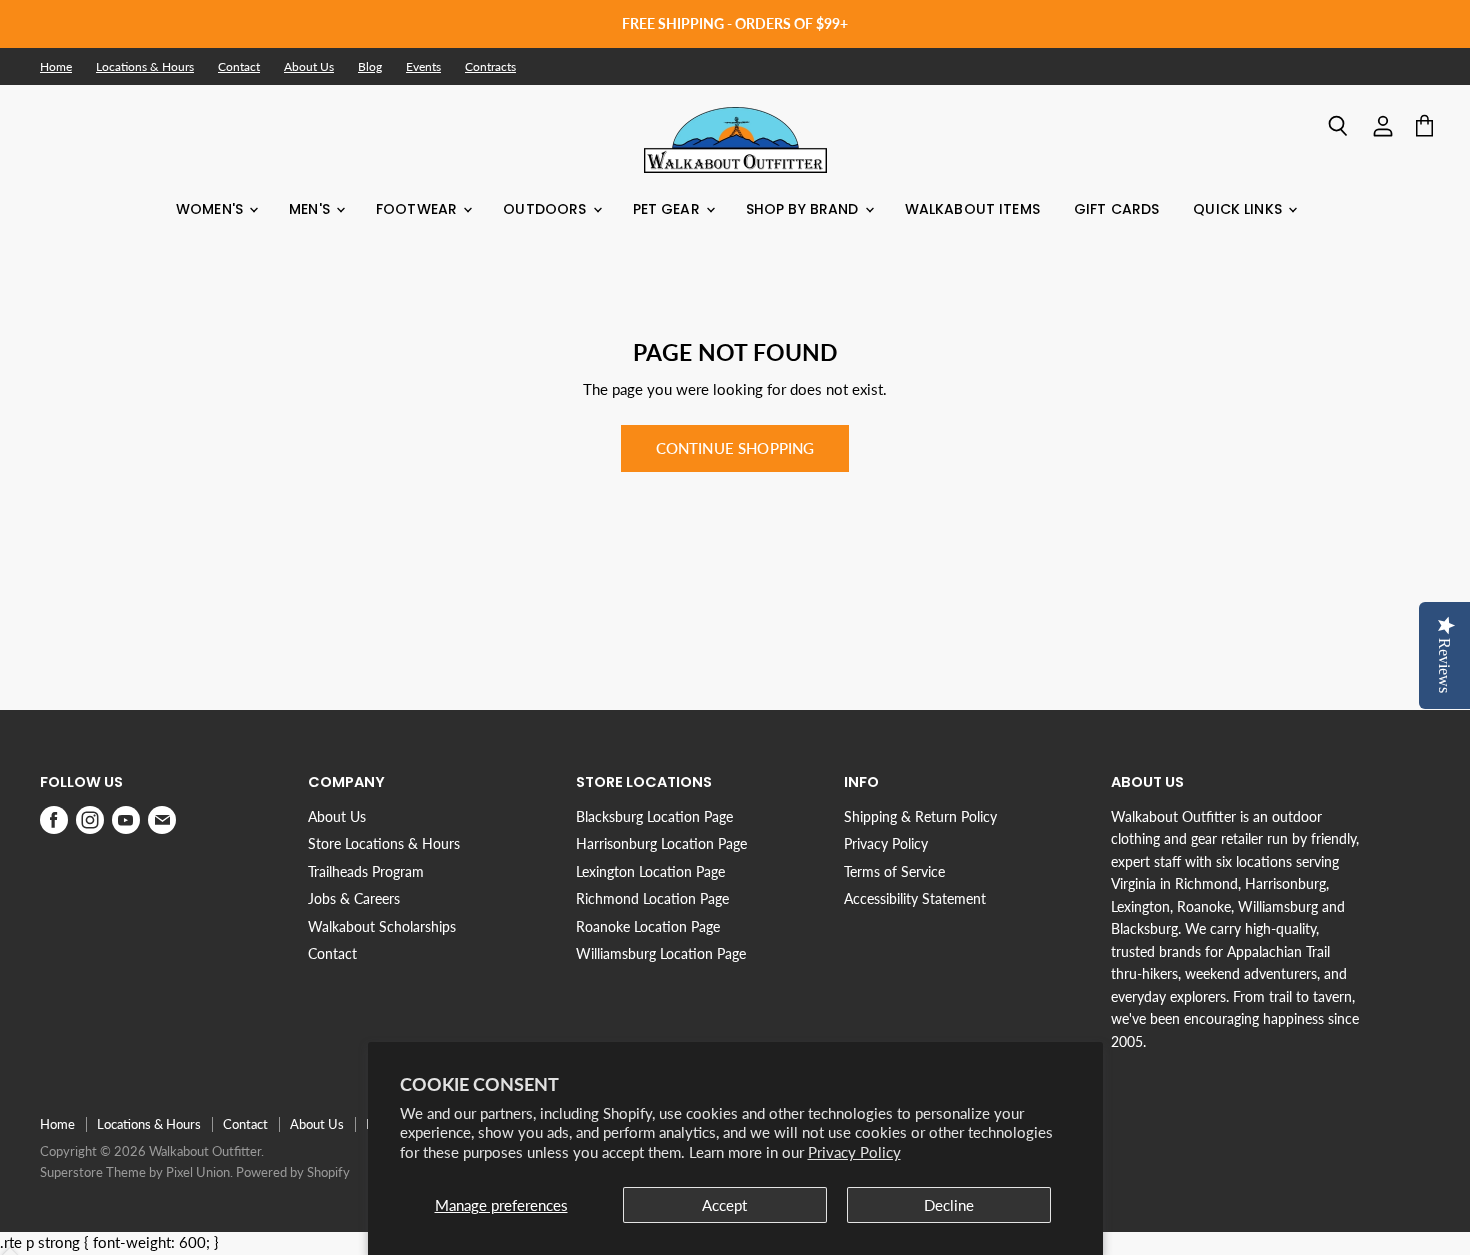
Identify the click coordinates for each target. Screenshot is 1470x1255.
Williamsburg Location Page (661, 953)
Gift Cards (1116, 209)
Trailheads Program (366, 871)
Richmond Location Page (652, 898)
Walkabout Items (972, 209)
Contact (239, 67)
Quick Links (1239, 209)
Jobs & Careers (354, 898)
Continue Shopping (735, 448)
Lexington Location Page (650, 871)
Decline (949, 1205)
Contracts (490, 67)
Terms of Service (894, 871)
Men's (311, 209)
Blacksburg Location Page (654, 816)
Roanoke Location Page (648, 926)
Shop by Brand (804, 209)
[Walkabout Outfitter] (735, 140)
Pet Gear (668, 209)
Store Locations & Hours (384, 843)
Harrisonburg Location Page (661, 843)
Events (423, 67)
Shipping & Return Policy (920, 816)
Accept (724, 1205)
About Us (309, 67)
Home (56, 67)
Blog (370, 67)
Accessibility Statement (915, 898)
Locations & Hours (145, 67)
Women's (211, 209)
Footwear (418, 209)
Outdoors (546, 209)
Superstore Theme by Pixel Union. (136, 1172)
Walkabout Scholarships (382, 926)
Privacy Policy (854, 1152)
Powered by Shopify (293, 1172)
